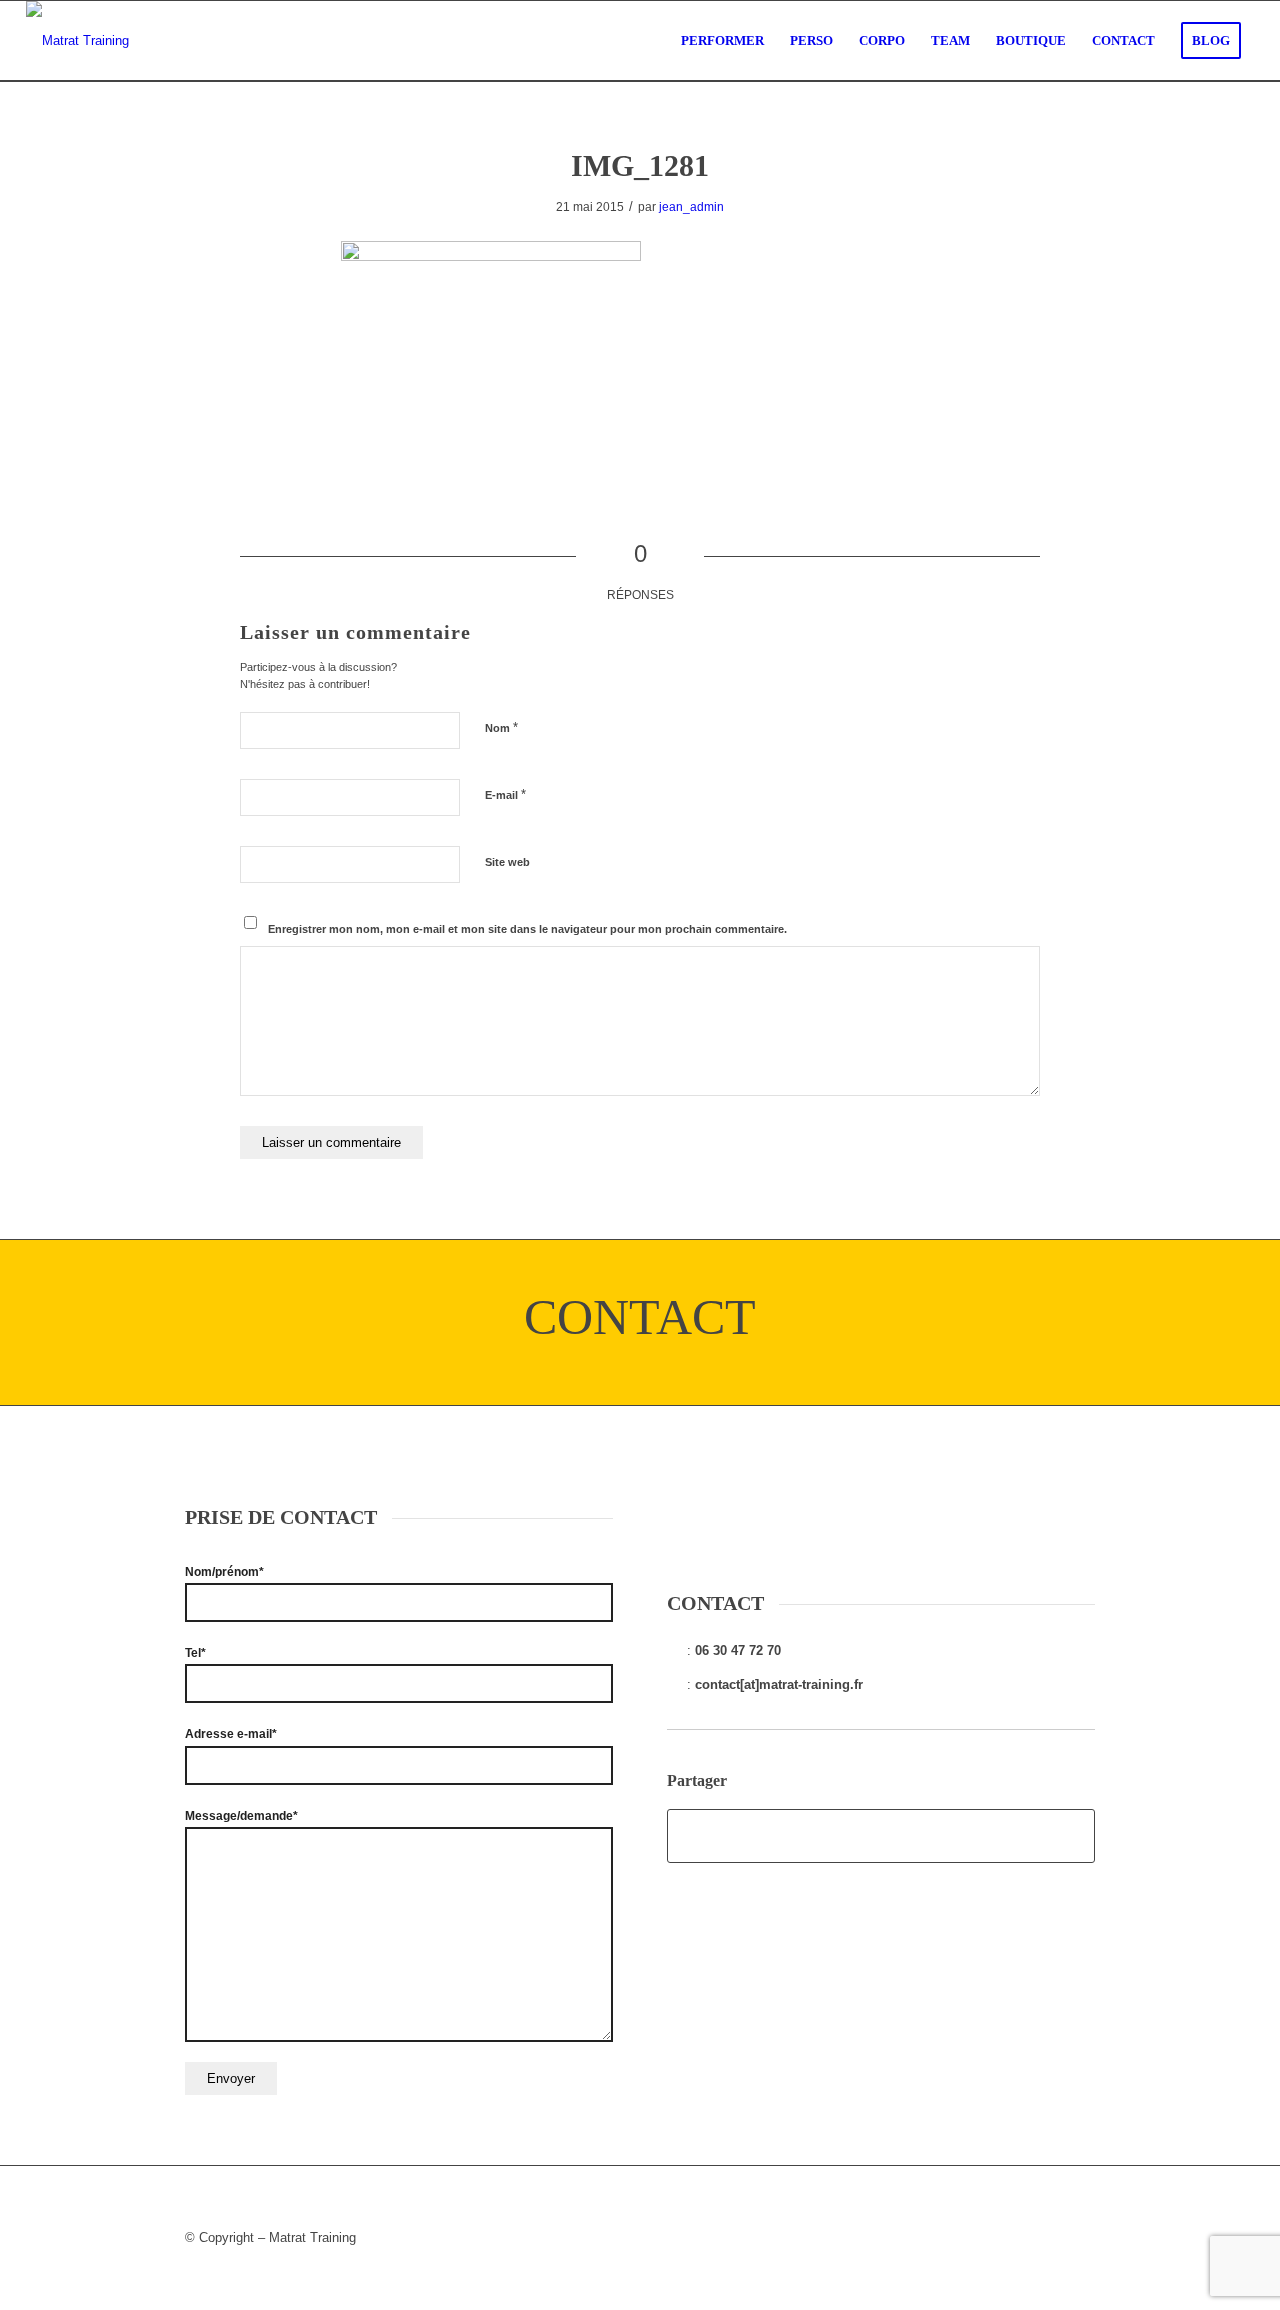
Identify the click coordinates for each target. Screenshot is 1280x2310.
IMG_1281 (640, 165)
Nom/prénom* (224, 1572)
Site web (507, 862)
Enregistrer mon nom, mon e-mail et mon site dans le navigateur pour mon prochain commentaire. (527, 929)
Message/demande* (241, 1816)
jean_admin (691, 207)
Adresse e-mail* (231, 1734)
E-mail (505, 794)
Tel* (195, 1653)
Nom (501, 727)
